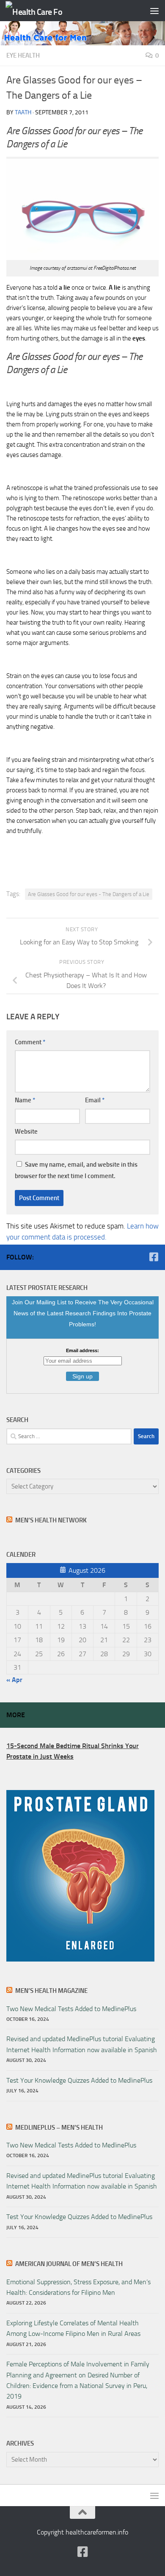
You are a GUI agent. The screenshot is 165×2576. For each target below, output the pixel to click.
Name (25, 1100)
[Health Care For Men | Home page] (44, 11)
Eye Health (23, 55)
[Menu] (154, 11)
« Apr (14, 1680)
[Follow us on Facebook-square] (154, 1257)
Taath (23, 112)
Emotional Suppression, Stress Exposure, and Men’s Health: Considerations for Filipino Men (78, 2287)
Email (95, 1100)
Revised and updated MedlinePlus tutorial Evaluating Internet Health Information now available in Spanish (82, 2044)
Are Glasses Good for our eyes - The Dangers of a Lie (89, 894)
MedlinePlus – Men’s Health (59, 2128)
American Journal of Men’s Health (69, 2264)
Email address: (82, 1350)
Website (26, 1132)
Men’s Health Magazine (51, 1991)
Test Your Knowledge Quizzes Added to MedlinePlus (79, 2080)
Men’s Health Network (51, 1520)
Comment (30, 1042)
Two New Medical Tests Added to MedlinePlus (71, 2009)
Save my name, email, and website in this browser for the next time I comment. (76, 1170)
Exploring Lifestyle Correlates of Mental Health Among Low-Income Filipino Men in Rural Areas (73, 2328)
